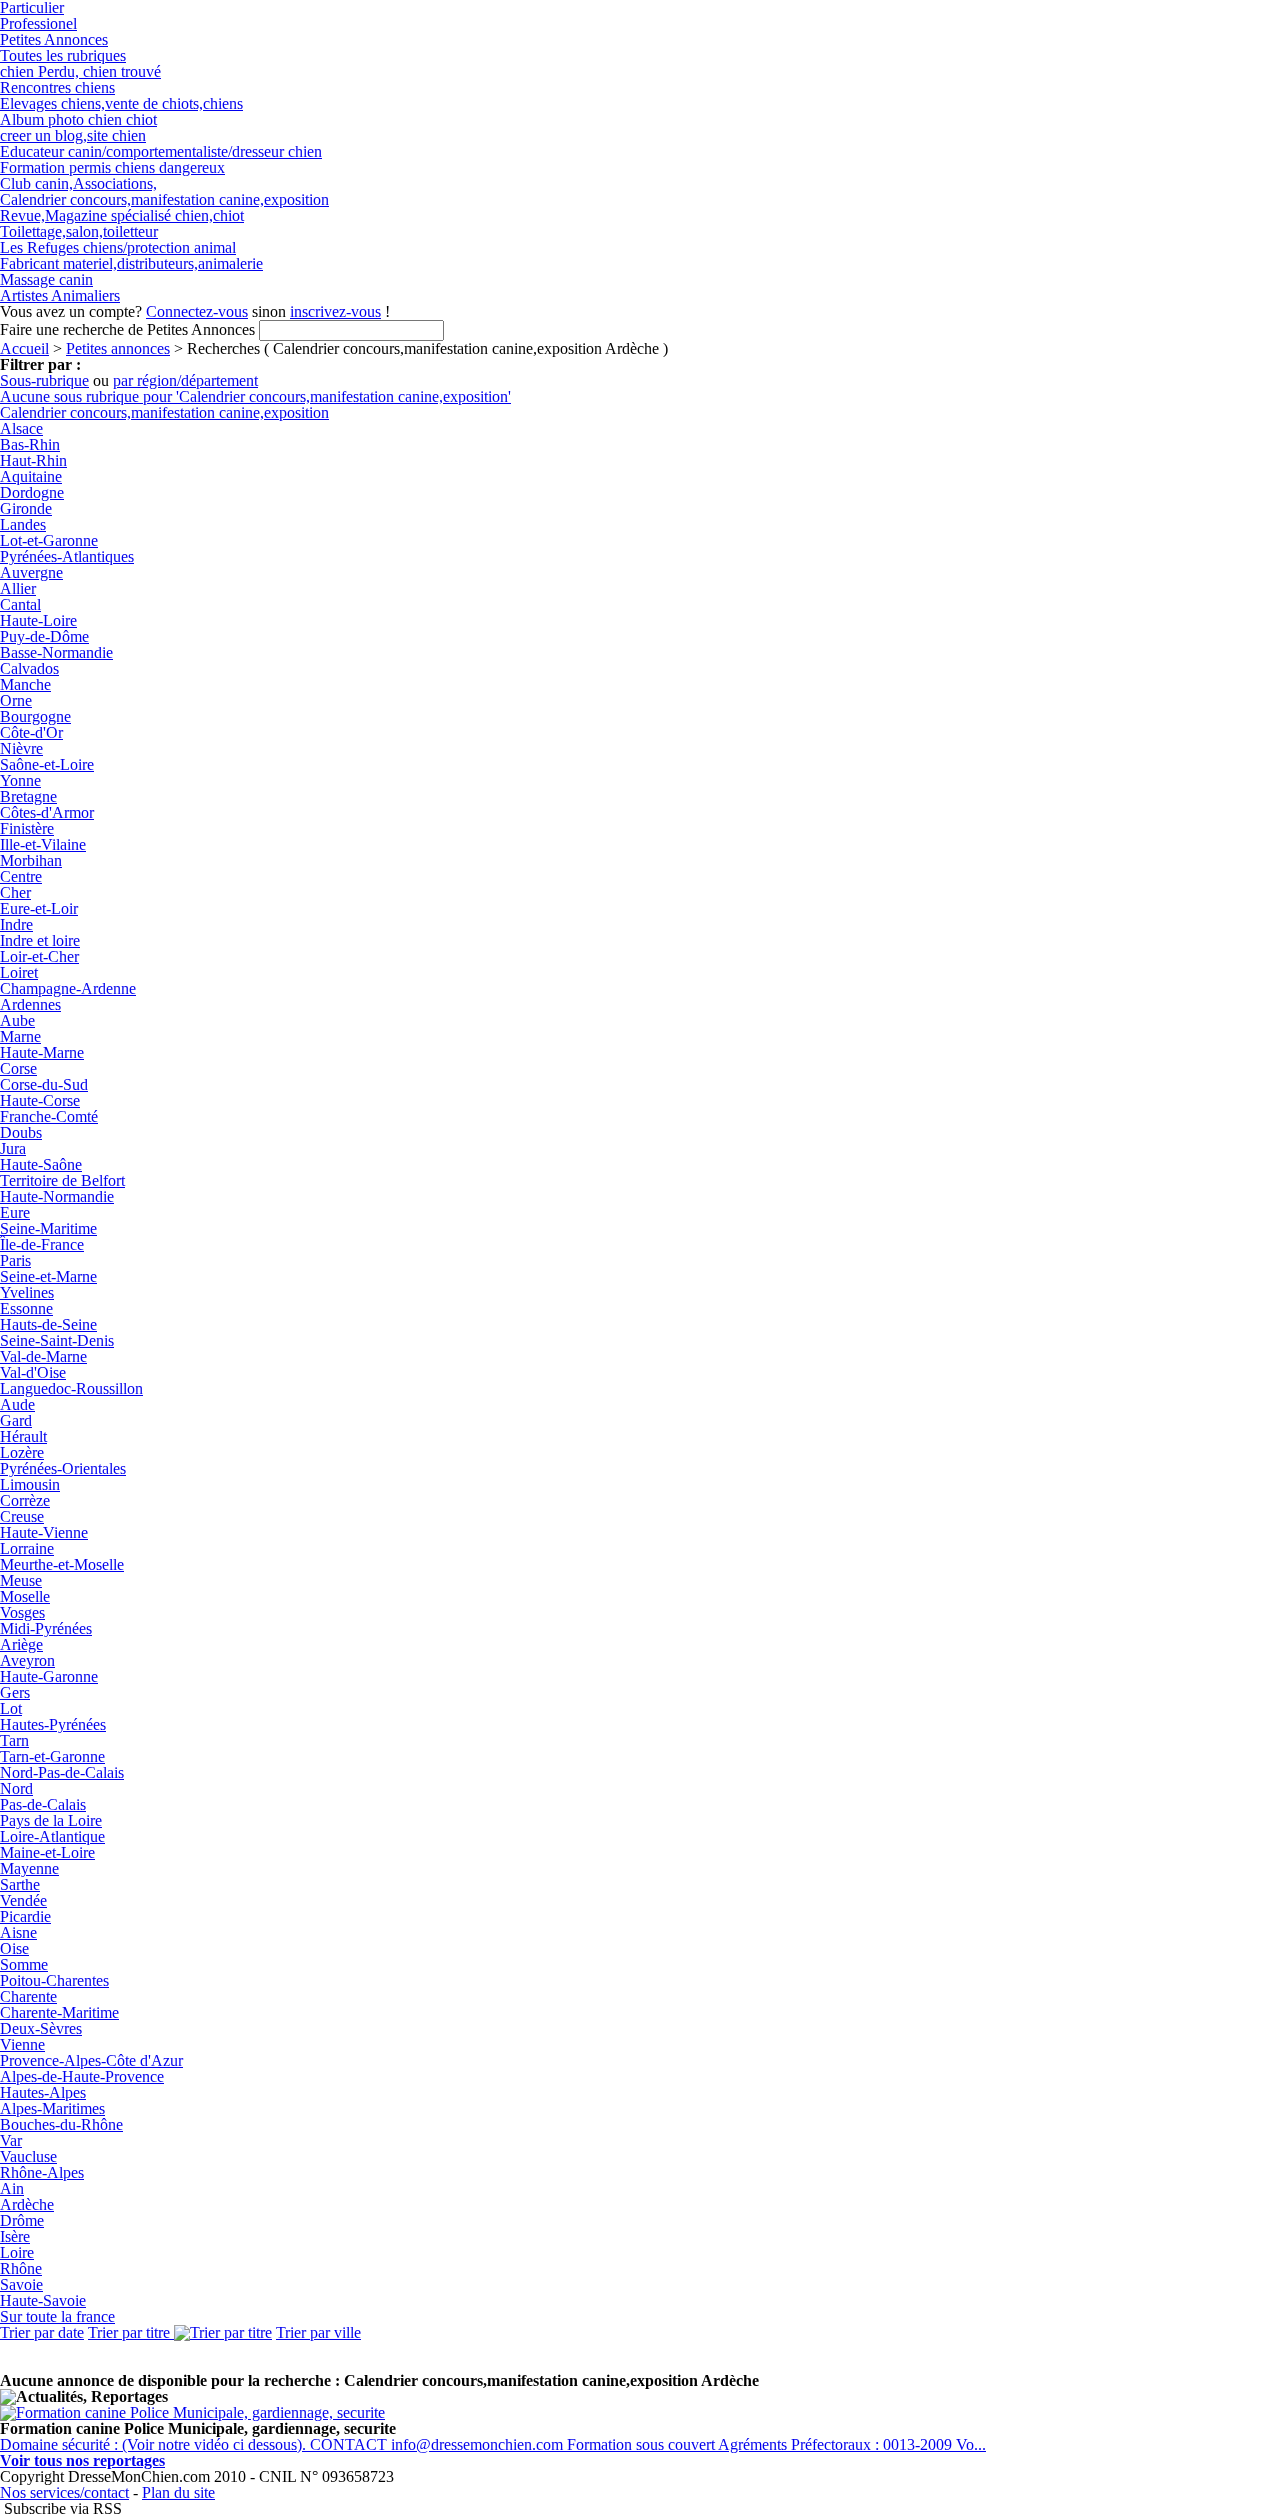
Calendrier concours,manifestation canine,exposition (164, 199)
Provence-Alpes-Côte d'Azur (91, 2060)
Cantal (20, 604)
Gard (16, 1420)
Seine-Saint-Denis (57, 1340)
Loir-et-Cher (39, 956)
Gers (15, 1692)
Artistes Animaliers (60, 295)
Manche (25, 684)
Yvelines (27, 1292)
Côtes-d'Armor (47, 812)
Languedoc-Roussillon (71, 1388)
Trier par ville (318, 2332)
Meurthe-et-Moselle (62, 1564)
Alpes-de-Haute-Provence (82, 2076)
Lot (11, 1708)
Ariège (21, 1644)
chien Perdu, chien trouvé (80, 71)
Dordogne (32, 492)
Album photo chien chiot (78, 119)
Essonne (26, 1308)
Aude (17, 1404)
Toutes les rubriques (63, 55)
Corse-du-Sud (44, 1084)
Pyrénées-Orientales (63, 1468)
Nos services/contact (64, 2492)
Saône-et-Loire (47, 764)
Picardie (25, 1916)
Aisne (18, 1932)
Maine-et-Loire (47, 1852)
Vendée (23, 1900)
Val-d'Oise (33, 1372)
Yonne (20, 780)
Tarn (14, 1740)
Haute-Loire (38, 620)
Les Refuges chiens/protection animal (118, 247)
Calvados (29, 668)
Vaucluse (28, 2156)
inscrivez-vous (335, 311)
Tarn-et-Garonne (52, 1756)
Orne (16, 700)
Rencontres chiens (57, 87)
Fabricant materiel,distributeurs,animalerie (131, 263)
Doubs (21, 1132)
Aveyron (27, 1660)
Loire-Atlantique (52, 1836)
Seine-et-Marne (48, 1276)
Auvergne (31, 572)
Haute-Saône (41, 1164)
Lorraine (27, 1548)
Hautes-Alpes (43, 2092)
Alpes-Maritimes (52, 2108)
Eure (15, 1212)
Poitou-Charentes (54, 1980)
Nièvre (21, 748)
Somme (24, 1964)
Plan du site (178, 2492)
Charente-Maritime (59, 2012)
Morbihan (31, 860)
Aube (17, 1020)
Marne (20, 1036)
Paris (15, 1260)
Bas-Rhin (30, 444)
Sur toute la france (57, 2316)
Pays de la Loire (51, 1820)
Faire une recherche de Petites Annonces (127, 329)
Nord (16, 1788)
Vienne (22, 2044)
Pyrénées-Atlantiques (67, 556)
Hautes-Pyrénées (53, 1724)
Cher (15, 892)
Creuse (22, 1516)
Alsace (21, 428)
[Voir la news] (192, 2412)
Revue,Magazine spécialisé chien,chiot (122, 215)
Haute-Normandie (57, 1196)
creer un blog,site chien (73, 135)
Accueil (24, 348)
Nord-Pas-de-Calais (62, 1772)
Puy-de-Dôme (44, 636)
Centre (21, 876)
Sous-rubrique (44, 380)
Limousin (30, 1484)
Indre (16, 924)
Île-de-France (42, 1244)
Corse (18, 1068)
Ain (12, 2188)
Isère (15, 2236)
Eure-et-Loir (39, 908)
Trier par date (42, 2332)
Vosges (22, 1612)
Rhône (21, 2268)
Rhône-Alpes (42, 2172)
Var (11, 2140)
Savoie (21, 2284)
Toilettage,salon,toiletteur (79, 231)
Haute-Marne (42, 1052)
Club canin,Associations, (78, 183)
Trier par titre (131, 2332)
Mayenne (29, 1868)
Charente (28, 1996)
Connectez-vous (197, 311)
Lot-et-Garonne (49, 540)
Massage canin (46, 279)
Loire (17, 2252)
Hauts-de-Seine (48, 1324)
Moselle (25, 1596)
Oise (14, 1948)
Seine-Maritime (48, 1228)
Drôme (22, 2220)
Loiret (19, 972)
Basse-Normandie (56, 652)
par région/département (185, 380)
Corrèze (25, 1500)
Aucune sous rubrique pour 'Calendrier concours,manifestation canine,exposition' (255, 396)
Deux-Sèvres (41, 2028)
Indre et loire (40, 940)
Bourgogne (35, 716)
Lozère (22, 1452)
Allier (18, 588)
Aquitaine (31, 476)
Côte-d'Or (31, 732)
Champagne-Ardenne (68, 988)
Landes (23, 524)
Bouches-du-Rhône (61, 2124)
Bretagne (28, 796)
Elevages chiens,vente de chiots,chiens (121, 103)
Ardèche (27, 2204)
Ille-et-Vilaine (43, 844)
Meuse (21, 1580)
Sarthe (20, 1884)
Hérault (23, 1436)
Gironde (26, 508)
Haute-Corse (40, 1100)
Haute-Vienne (44, 1532)
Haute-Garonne (49, 1676)
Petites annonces (118, 348)
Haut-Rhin (33, 460)
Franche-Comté (49, 1116)
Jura (13, 1148)
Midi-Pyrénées (46, 1628)
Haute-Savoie (43, 2300)
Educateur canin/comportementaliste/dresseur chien (161, 151)
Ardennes (30, 1004)
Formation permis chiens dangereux (112, 167)
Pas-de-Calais (43, 1804)
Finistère (27, 828)
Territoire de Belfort (62, 1180)
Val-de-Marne (43, 1356)
